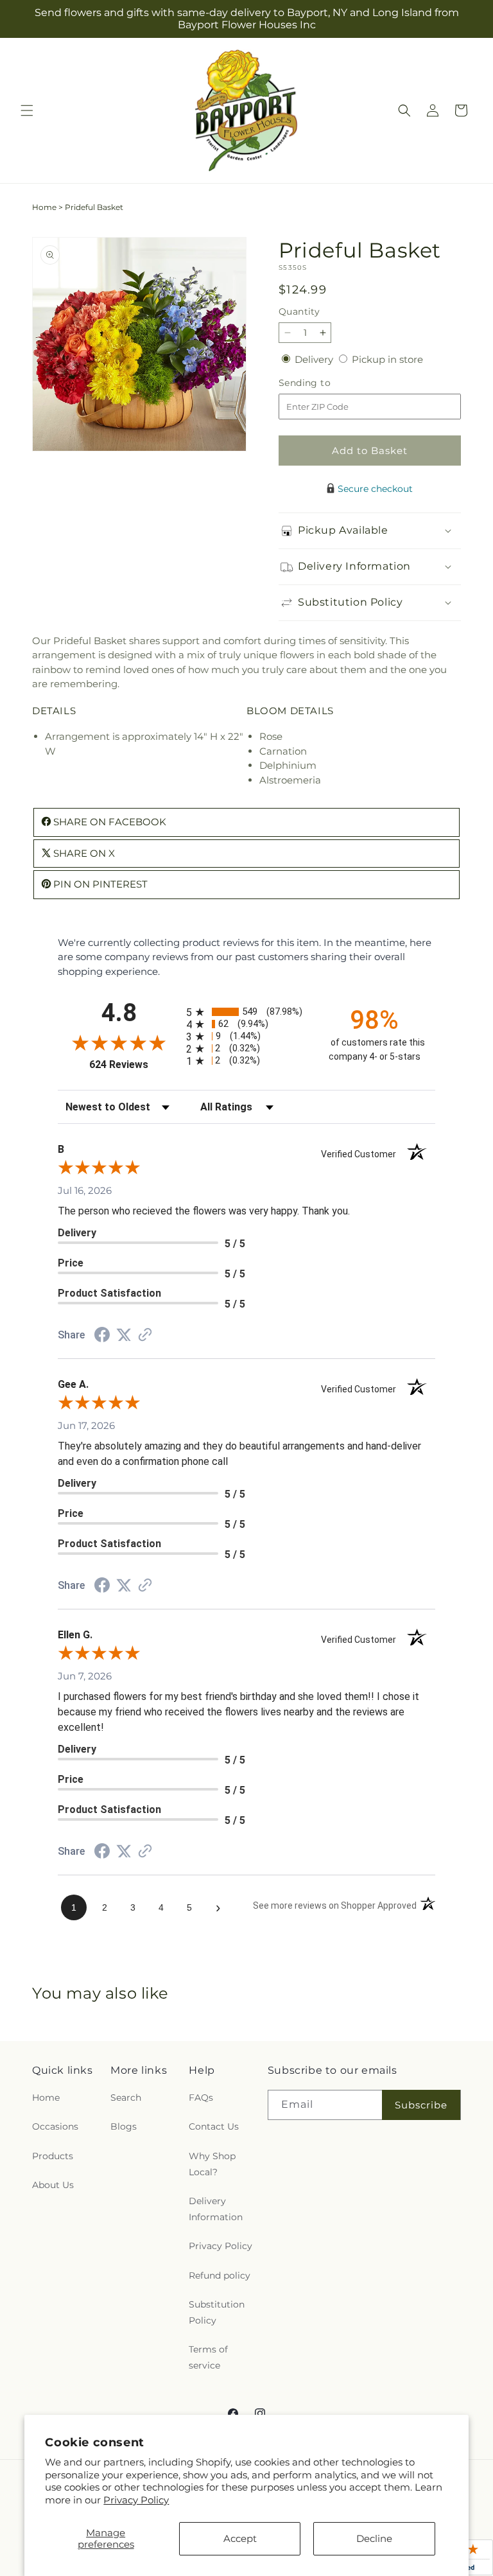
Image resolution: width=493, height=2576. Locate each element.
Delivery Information (216, 2209)
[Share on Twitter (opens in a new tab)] (124, 1335)
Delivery (315, 359)
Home (44, 207)
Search (126, 2098)
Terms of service (208, 2357)
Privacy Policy (136, 2500)
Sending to (324, 383)
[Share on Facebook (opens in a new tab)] (102, 1336)
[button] (27, 110)
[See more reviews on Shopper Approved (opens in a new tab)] (145, 1336)
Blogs (124, 2126)
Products (53, 2156)
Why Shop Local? (212, 2164)
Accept (240, 2538)
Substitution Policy (217, 2312)
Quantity (299, 311)
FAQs (201, 2098)
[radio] (246, 1012)
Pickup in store (387, 359)
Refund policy (220, 2275)
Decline (374, 2538)
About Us (53, 2185)
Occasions (55, 2126)
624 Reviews (134, 1065)
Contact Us (214, 2126)
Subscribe (421, 2105)
